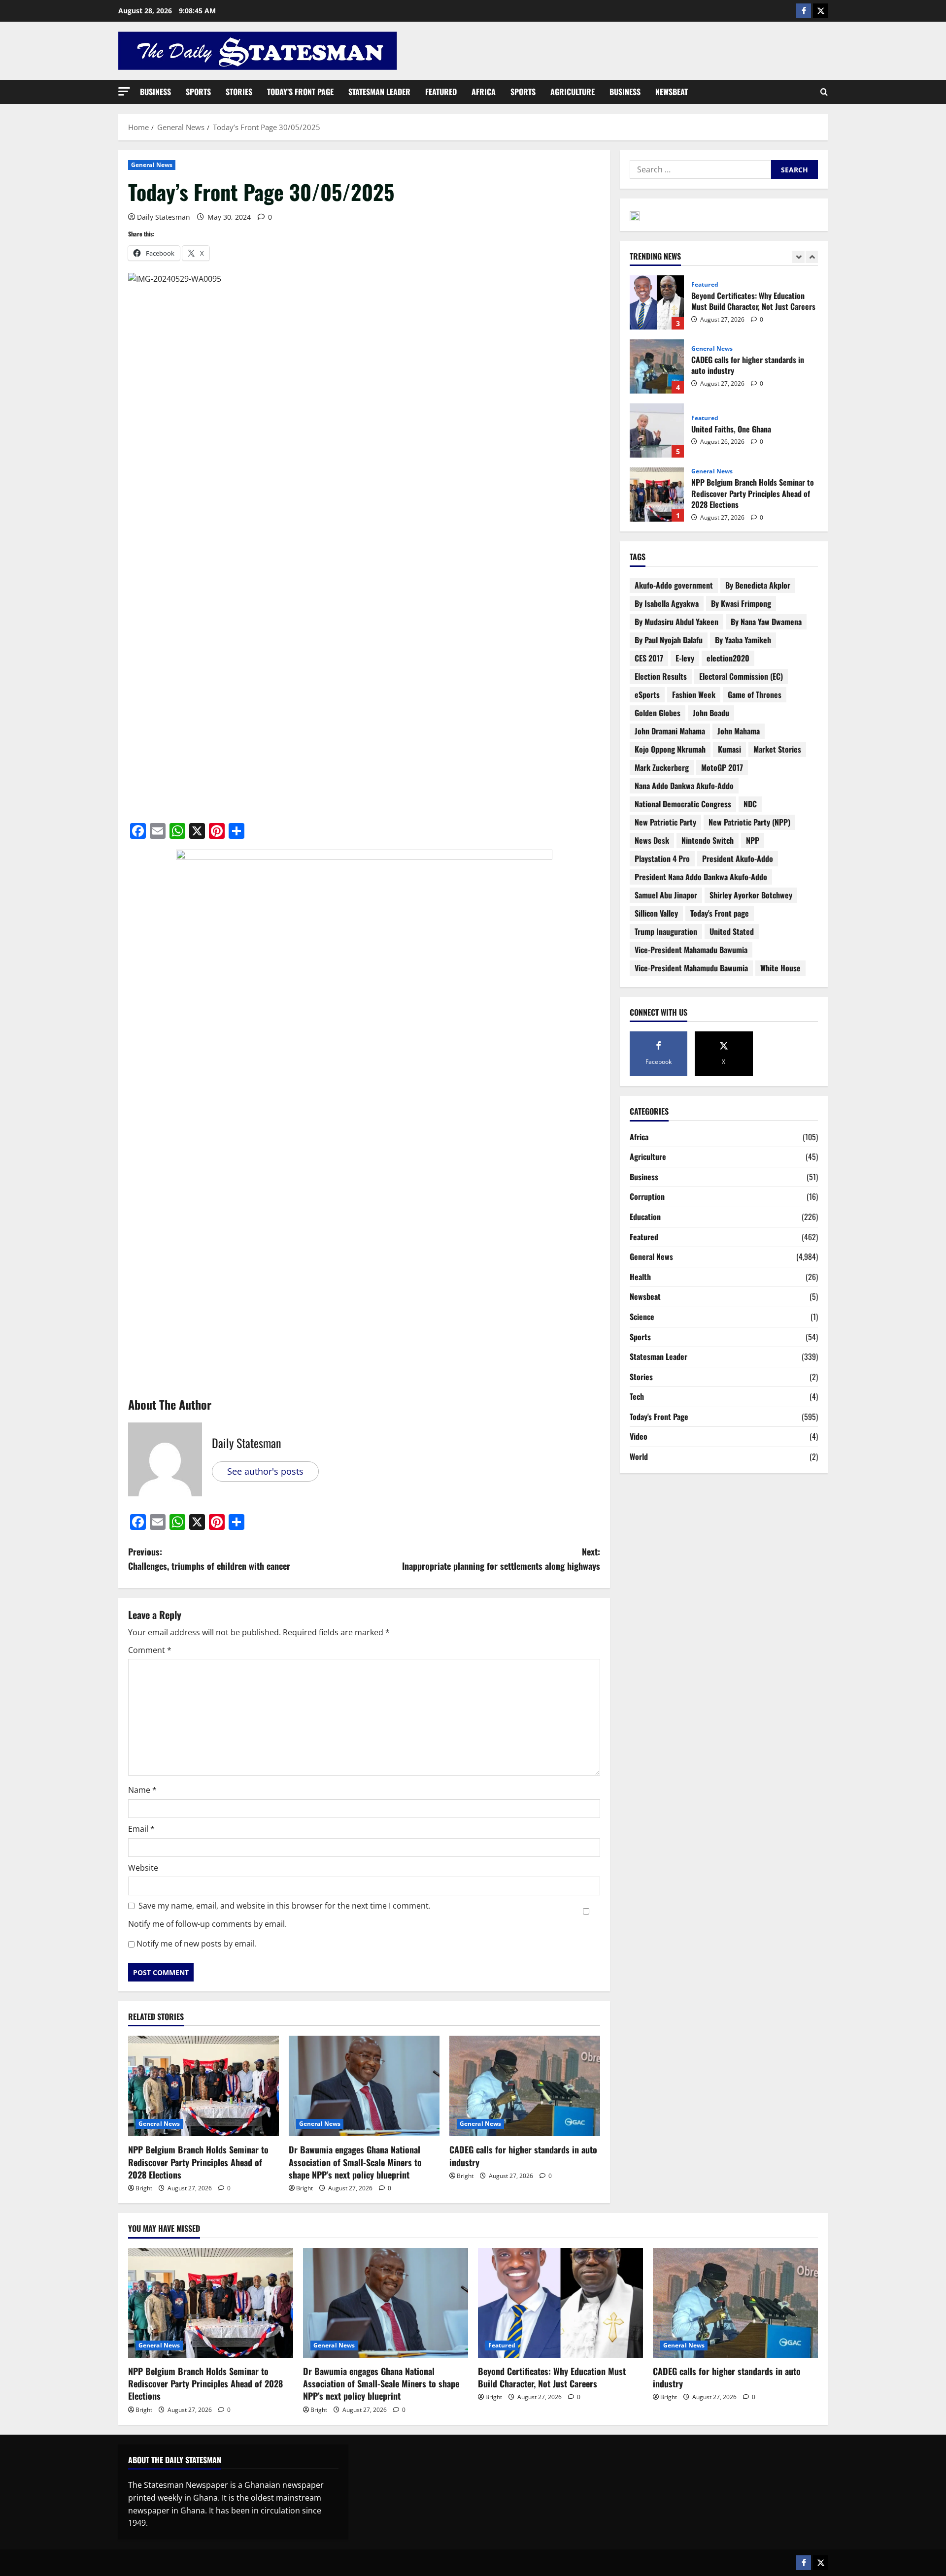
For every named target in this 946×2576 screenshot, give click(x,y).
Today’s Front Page (300, 92)
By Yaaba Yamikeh (743, 640)
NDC (750, 804)
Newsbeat (672, 92)
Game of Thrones (755, 694)
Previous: (209, 1559)
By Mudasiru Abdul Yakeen (676, 622)
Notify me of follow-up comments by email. (207, 1924)
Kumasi (729, 749)
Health (640, 1277)
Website (143, 1868)
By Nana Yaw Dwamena (766, 622)
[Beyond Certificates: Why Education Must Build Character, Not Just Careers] (560, 2303)
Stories (239, 92)
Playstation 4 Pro (662, 859)
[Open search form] (824, 92)
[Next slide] (812, 257)
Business (155, 92)
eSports (647, 694)
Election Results (661, 676)
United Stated (732, 931)
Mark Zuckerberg (662, 767)
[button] (124, 91)
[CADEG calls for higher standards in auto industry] (525, 2086)
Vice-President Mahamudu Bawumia (691, 968)
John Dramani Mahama (670, 731)
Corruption (647, 1196)
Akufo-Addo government (674, 585)
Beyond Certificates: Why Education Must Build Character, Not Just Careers (552, 2377)
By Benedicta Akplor (758, 585)
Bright (144, 2188)
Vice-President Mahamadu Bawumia (691, 950)
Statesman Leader (379, 92)
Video (639, 1436)
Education (645, 1217)
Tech (637, 1396)
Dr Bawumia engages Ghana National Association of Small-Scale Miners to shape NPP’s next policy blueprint (355, 2162)
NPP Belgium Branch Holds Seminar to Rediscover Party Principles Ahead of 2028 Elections (198, 2162)
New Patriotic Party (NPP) (749, 822)
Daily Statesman (164, 217)
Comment (150, 1650)
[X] (820, 11)
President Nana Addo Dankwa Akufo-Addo (701, 877)
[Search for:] (700, 169)
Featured (441, 92)
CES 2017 (649, 658)
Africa (484, 92)
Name (142, 1790)
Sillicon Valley (656, 913)
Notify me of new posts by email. (197, 1944)
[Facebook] (804, 11)
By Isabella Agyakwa (667, 603)
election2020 (728, 658)
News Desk (652, 840)
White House (780, 968)
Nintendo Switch (708, 840)
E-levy (685, 658)
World (639, 1456)
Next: (501, 1559)
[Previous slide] (798, 257)
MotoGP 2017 (722, 767)
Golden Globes (658, 713)
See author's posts (265, 1471)
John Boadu (711, 713)
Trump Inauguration (666, 931)
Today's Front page (720, 913)
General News (152, 165)
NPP (753, 840)
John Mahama (739, 731)
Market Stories (777, 749)
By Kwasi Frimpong (741, 603)
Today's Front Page (659, 1417)
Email (141, 1829)
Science (642, 1317)
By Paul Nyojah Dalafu (669, 640)
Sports (198, 92)
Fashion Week (694, 694)
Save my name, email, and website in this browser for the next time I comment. (285, 1906)
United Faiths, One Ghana (657, 402)
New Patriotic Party (665, 822)
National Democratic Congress (683, 804)
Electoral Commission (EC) (741, 676)
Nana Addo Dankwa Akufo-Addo (684, 786)
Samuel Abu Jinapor (666, 895)
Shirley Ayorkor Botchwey (751, 895)
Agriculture (573, 92)
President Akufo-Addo (738, 859)
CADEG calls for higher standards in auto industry (523, 2156)
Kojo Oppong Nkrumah (670, 749)
